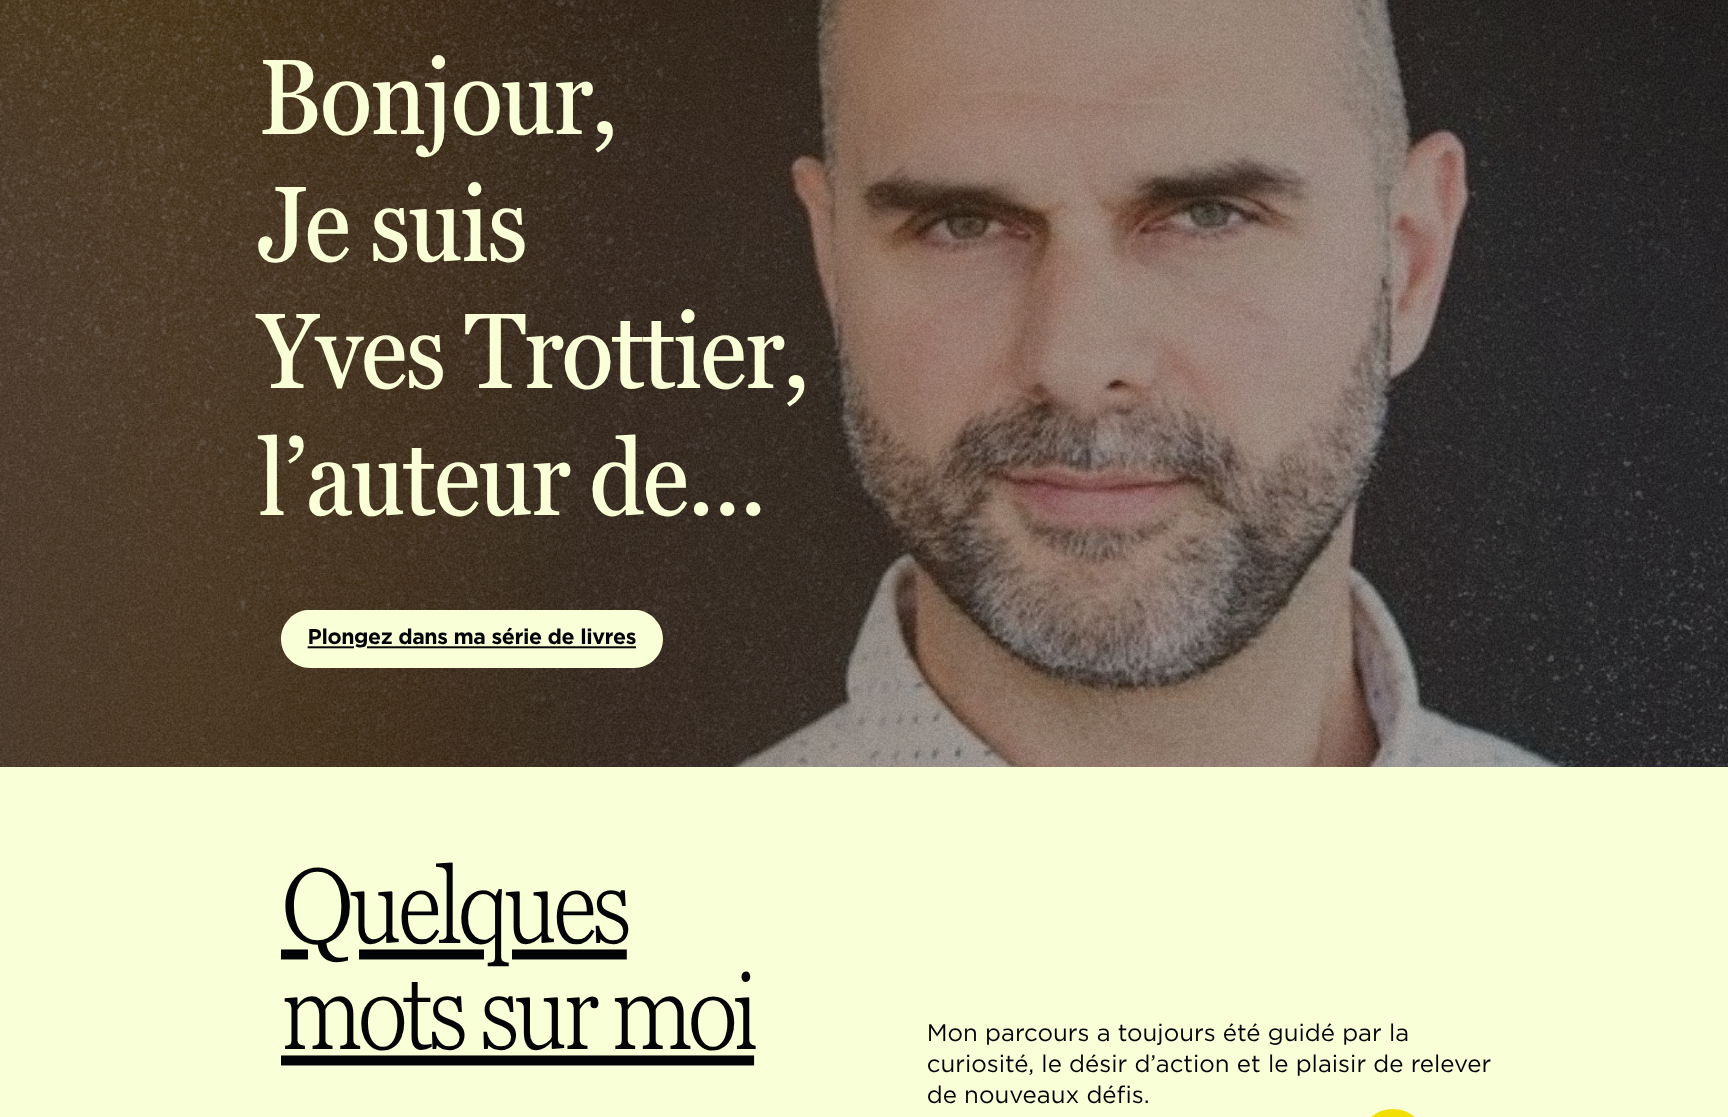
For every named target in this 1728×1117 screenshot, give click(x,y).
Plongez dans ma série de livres (472, 637)
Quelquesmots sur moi (517, 959)
